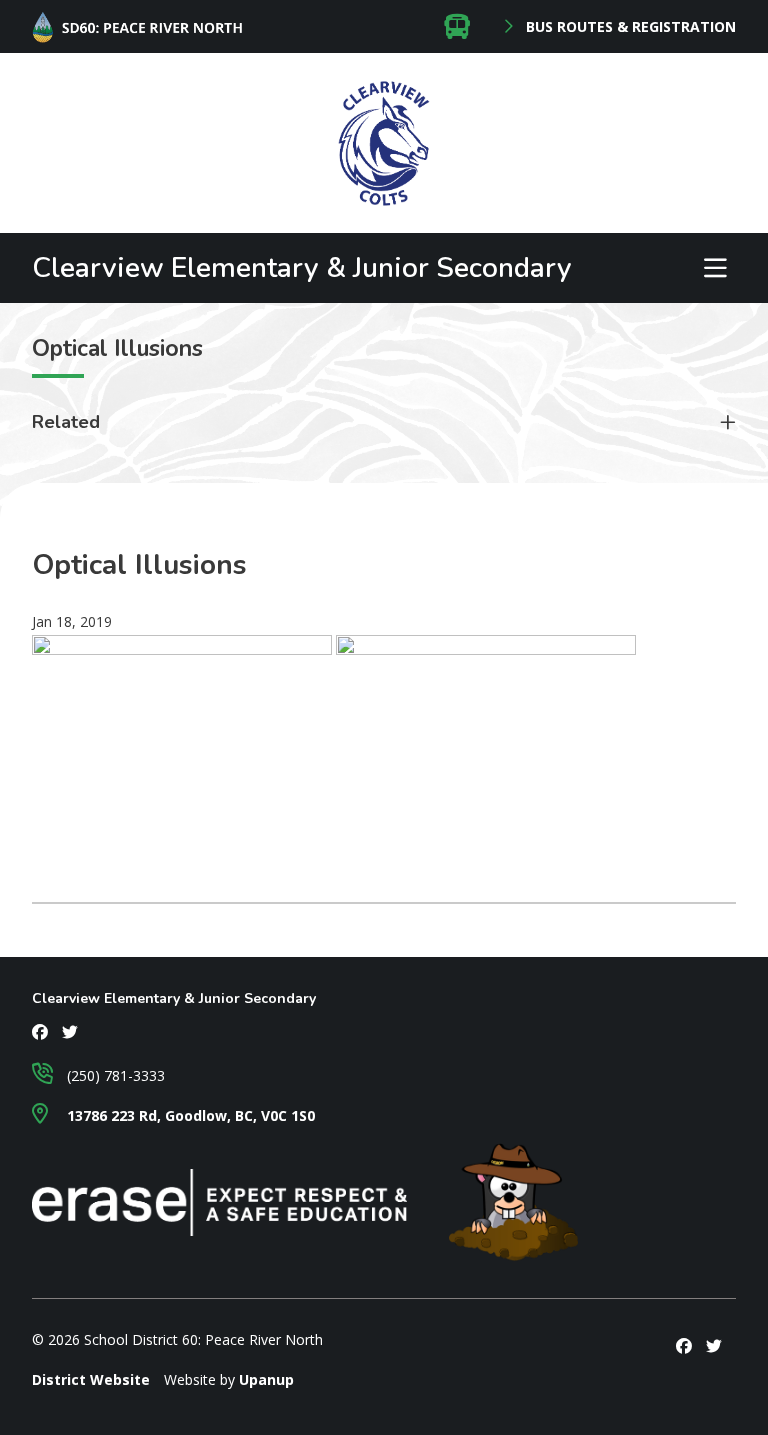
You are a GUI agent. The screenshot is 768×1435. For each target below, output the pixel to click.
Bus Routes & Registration (629, 27)
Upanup (266, 1379)
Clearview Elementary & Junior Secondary (302, 268)
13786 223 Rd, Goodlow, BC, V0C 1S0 (189, 1115)
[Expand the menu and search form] (715, 268)
